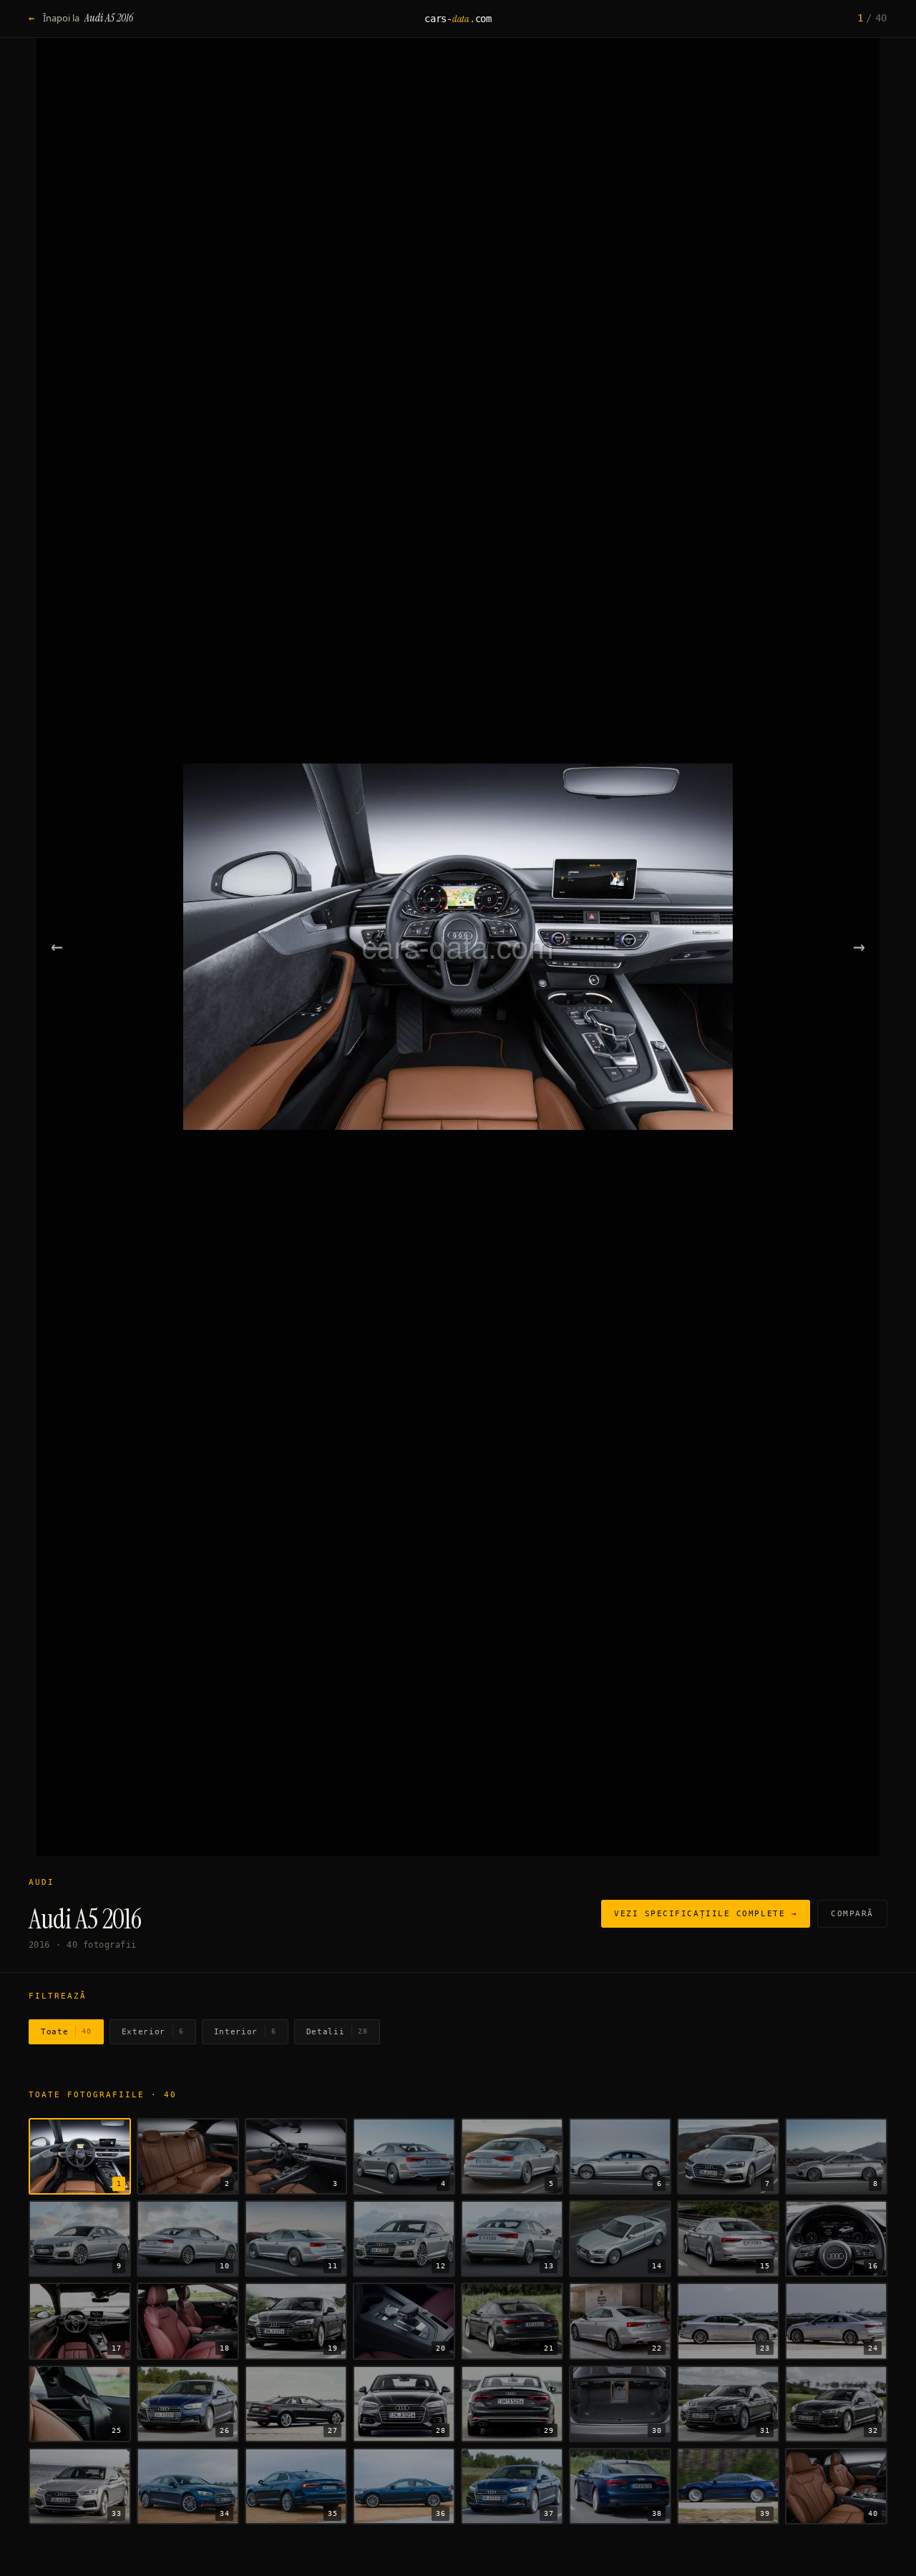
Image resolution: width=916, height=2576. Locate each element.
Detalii (337, 2032)
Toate (66, 2032)
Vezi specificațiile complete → (706, 1914)
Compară (852, 1914)
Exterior (153, 2032)
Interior (245, 2032)
